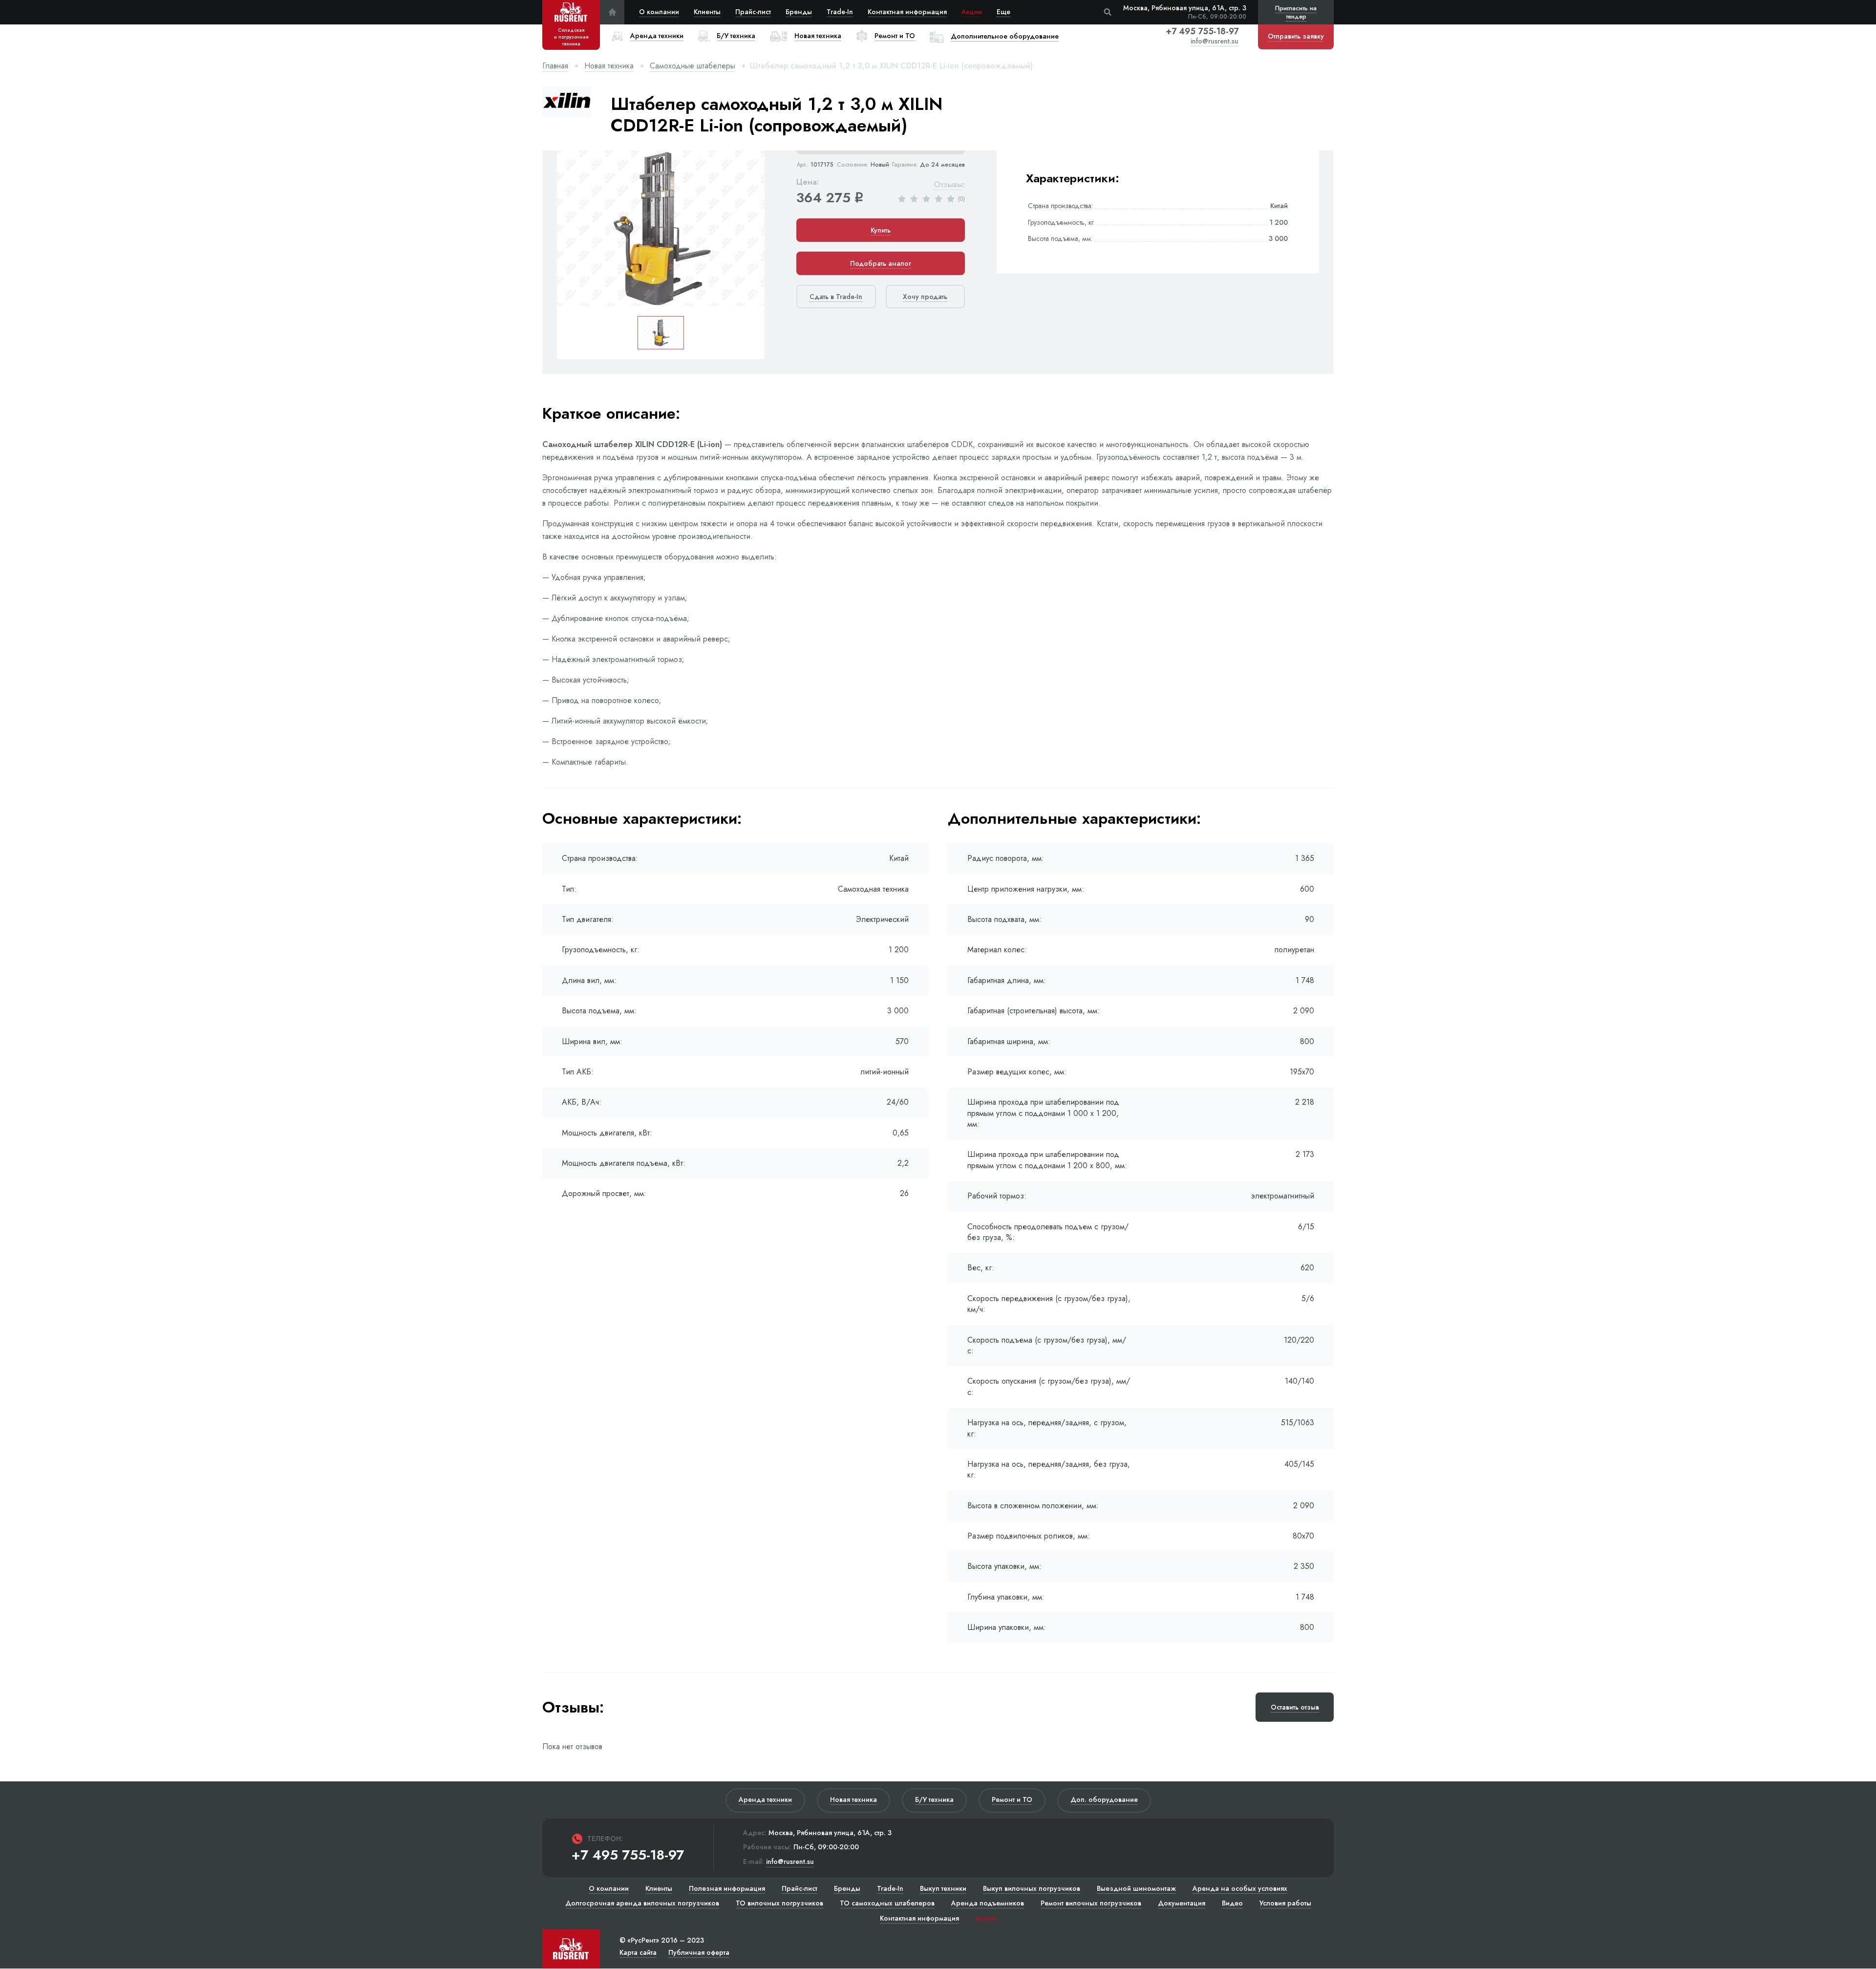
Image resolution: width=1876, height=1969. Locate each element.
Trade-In (840, 12)
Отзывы (948, 185)
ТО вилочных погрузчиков (779, 1903)
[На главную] (612, 12)
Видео (1232, 1903)
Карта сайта (638, 1952)
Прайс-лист (753, 12)
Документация (1182, 1903)
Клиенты (707, 12)
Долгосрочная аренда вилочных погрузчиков (642, 1903)
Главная (555, 66)
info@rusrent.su (1215, 41)
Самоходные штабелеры (693, 66)
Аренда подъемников (988, 1903)
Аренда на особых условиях (1240, 1888)
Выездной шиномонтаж (1136, 1888)
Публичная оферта (699, 1952)
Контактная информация (907, 12)
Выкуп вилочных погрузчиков (1032, 1888)
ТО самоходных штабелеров (887, 1903)
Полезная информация (727, 1888)
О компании (659, 12)
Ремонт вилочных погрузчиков (1091, 1903)
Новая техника (609, 66)
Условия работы (1285, 1903)
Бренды (799, 12)
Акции (972, 12)
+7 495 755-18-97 (1202, 31)
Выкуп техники (943, 1888)
